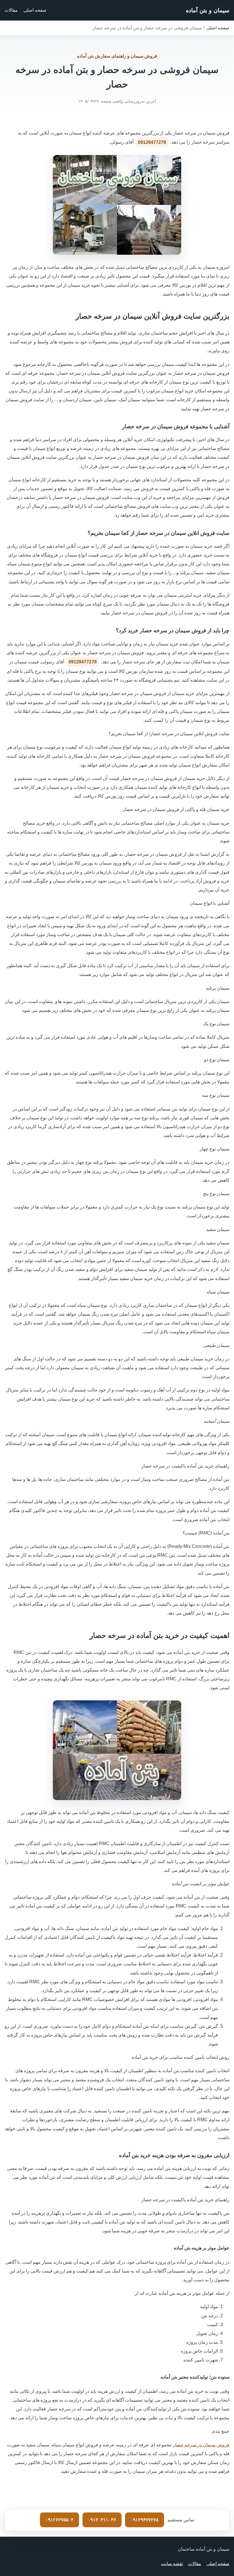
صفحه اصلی (35, 10)
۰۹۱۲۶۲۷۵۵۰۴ (59, 2520)
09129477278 (152, 142)
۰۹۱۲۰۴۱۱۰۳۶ (102, 2520)
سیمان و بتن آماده (208, 10)
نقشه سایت (172, 2564)
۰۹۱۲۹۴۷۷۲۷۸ (145, 2520)
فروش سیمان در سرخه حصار (201, 2445)
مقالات (11, 10)
